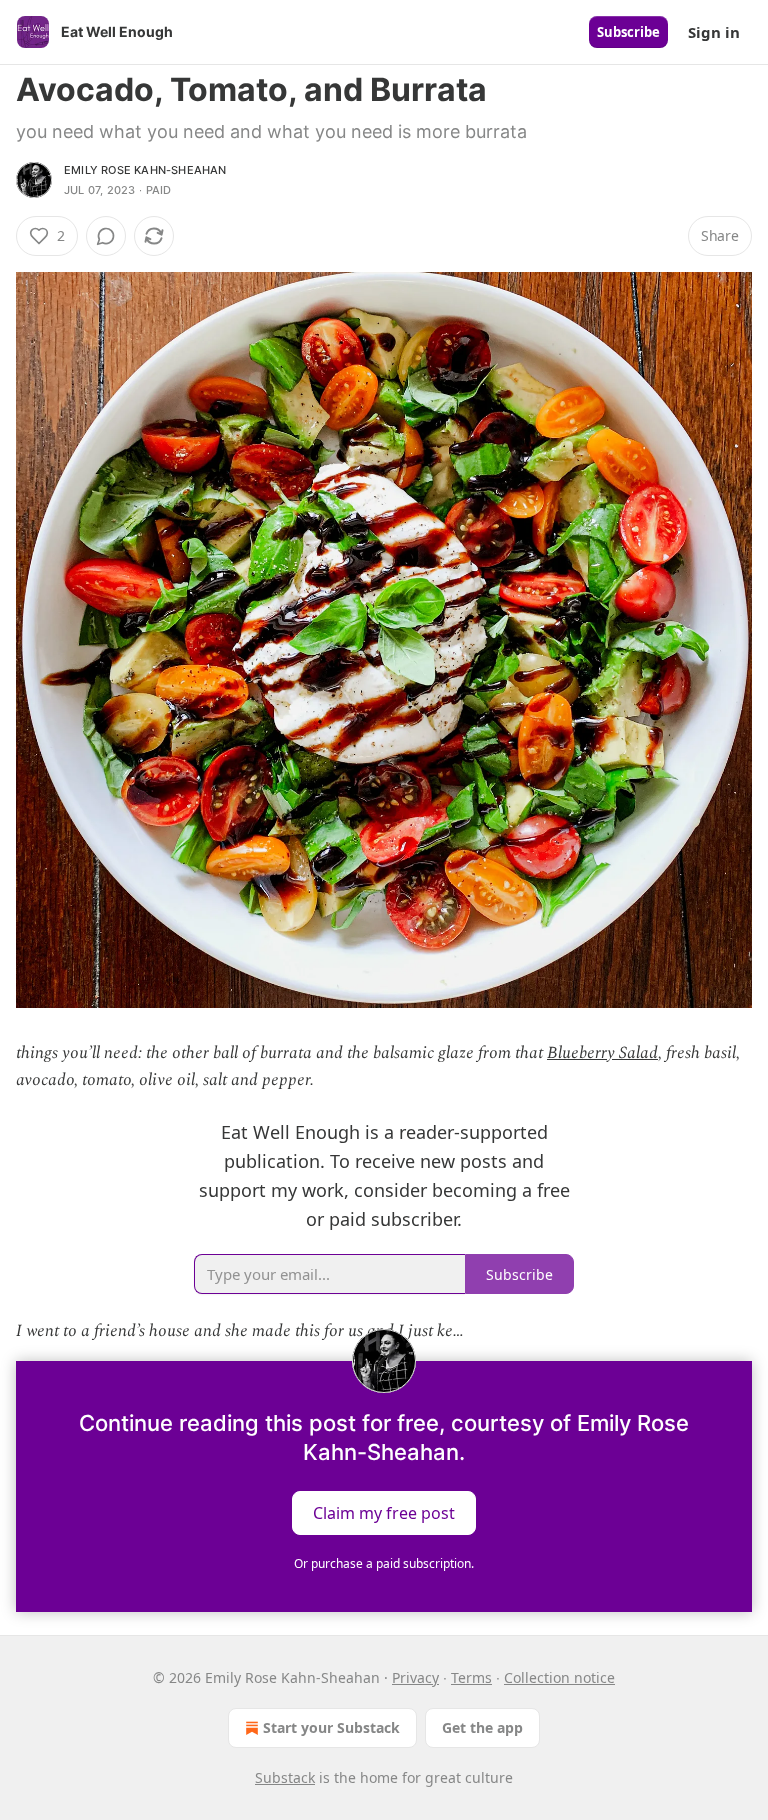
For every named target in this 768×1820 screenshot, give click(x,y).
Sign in (714, 32)
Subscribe (628, 32)
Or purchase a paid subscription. (384, 1563)
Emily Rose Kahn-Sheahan (145, 170)
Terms (471, 1677)
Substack (285, 1777)
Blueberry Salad (602, 1053)
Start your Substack (331, 1727)
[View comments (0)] (106, 236)
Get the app (482, 1727)
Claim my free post (384, 1512)
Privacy (415, 1677)
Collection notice (559, 1677)
